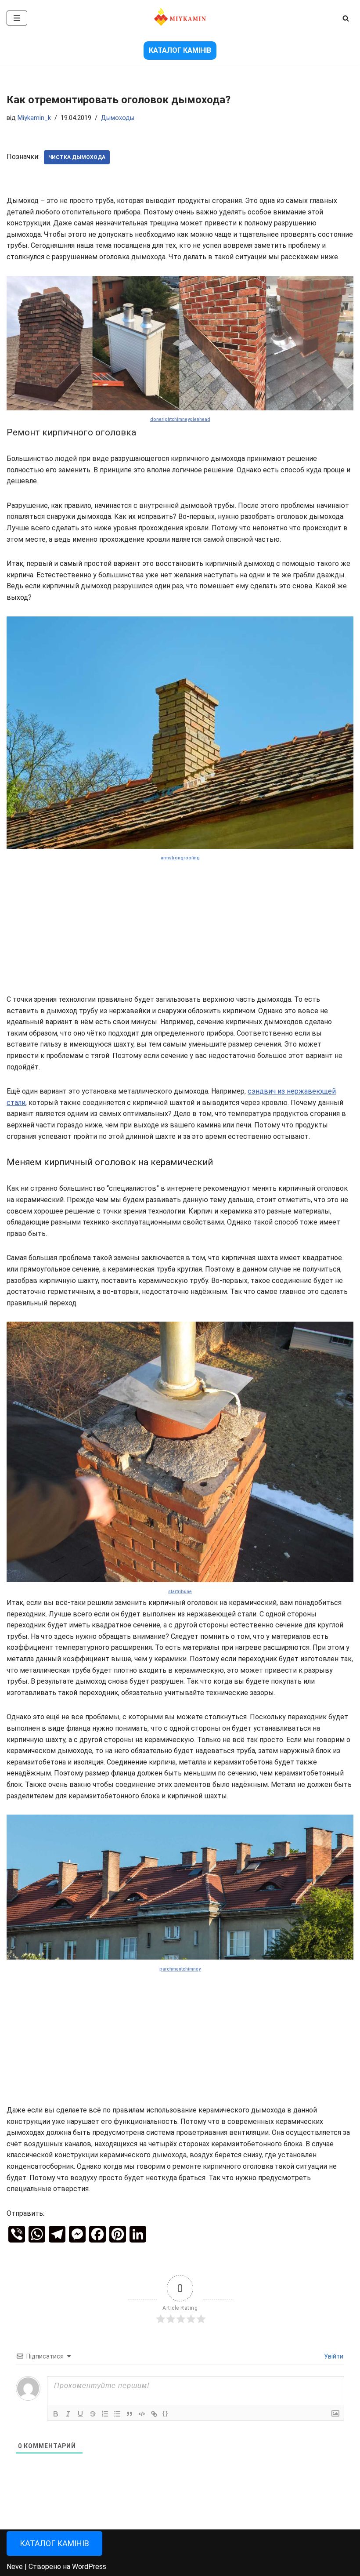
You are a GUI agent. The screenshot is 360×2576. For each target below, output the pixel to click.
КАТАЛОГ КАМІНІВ (180, 50)
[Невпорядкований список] (117, 2414)
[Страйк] (93, 2414)
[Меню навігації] (17, 18)
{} (166, 2413)
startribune (180, 1592)
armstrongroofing (180, 858)
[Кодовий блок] (142, 2414)
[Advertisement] (180, 929)
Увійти (333, 2356)
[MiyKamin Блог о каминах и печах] (180, 18)
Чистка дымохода (77, 157)
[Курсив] (68, 2414)
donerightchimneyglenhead (180, 419)
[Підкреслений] (80, 2414)
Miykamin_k (34, 118)
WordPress (89, 2567)
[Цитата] (130, 2414)
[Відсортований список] (105, 2414)
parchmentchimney (180, 1969)
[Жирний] (56, 2414)
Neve (15, 2567)
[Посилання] (154, 2414)
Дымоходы (118, 118)
